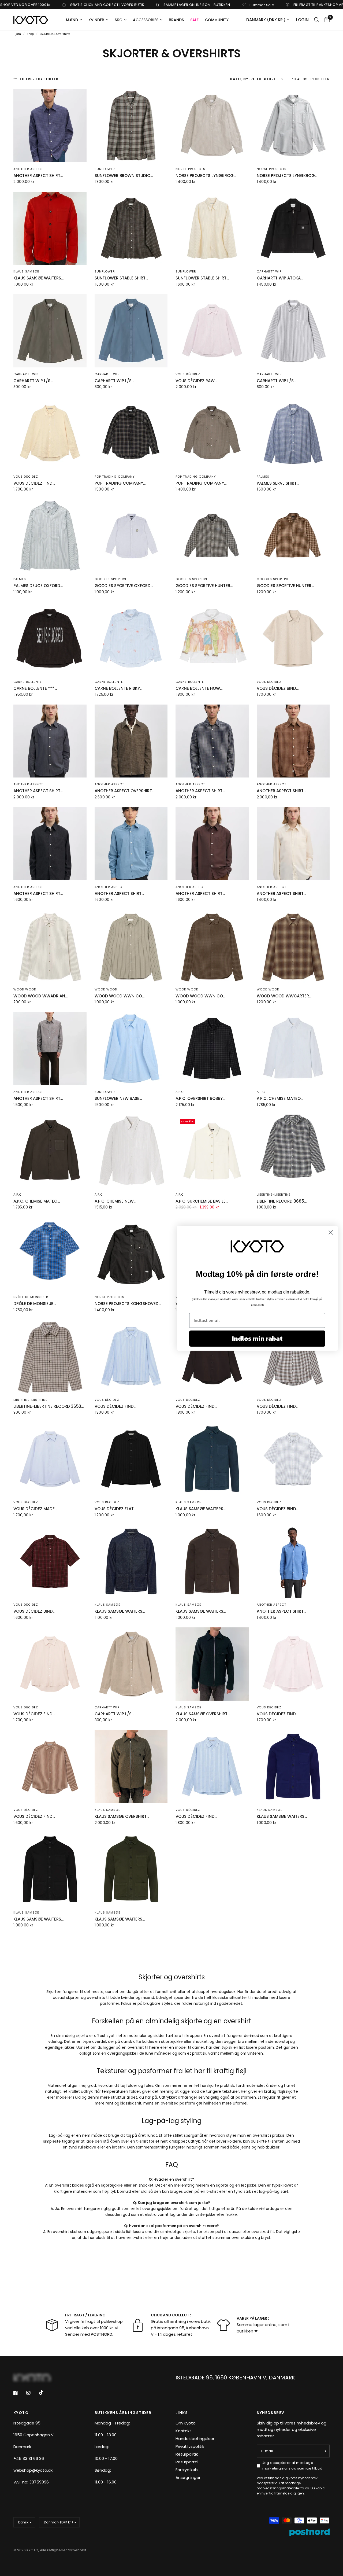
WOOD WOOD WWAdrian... (40, 996)
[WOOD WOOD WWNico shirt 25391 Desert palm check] (212, 946)
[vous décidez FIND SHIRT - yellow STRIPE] (50, 433)
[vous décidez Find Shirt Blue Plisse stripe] (131, 1356)
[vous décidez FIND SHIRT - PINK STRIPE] (293, 1664)
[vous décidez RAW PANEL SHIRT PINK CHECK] (212, 331)
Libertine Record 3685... (282, 1201)
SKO (119, 20)
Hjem (17, 34)
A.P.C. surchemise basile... (202, 1201)
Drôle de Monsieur (31, 1297)
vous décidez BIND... (278, 688)
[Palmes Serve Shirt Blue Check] (293, 433)
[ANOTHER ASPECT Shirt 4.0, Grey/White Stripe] (50, 1049)
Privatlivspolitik (190, 2447)
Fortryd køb (187, 2471)
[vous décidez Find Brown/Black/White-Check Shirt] (293, 1356)
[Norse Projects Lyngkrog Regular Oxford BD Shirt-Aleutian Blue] (293, 126)
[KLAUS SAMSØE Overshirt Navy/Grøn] (212, 1664)
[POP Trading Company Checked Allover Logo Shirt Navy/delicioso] (212, 433)
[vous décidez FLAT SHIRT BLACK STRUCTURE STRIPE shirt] (131, 1459)
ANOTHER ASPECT (28, 169)
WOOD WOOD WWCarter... (284, 996)
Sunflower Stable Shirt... (121, 278)
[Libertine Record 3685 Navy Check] (293, 1151)
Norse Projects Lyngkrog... (206, 176)
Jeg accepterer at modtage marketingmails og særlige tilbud (292, 2467)
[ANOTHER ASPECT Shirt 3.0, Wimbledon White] (293, 844)
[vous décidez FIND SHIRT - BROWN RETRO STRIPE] (50, 1767)
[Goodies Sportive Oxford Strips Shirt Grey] (131, 536)
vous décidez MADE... (35, 1509)
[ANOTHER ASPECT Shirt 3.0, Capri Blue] (293, 1562)
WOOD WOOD (25, 989)
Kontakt (183, 2432)
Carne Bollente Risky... (118, 688)
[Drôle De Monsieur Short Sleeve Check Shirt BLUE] (50, 1254)
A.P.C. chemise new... (115, 1201)
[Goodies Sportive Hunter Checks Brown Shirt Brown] (293, 536)
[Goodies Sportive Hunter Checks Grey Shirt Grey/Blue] (212, 536)
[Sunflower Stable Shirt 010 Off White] (212, 228)
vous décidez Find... (115, 1406)
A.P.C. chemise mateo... (280, 1098)
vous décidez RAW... (196, 381)
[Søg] (317, 20)
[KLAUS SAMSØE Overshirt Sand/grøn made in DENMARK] (131, 1767)
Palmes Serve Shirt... (278, 483)
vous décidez (188, 374)
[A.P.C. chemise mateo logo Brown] (50, 1151)
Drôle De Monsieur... (35, 1304)
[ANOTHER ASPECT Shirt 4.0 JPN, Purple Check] (50, 126)
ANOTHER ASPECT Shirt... (38, 176)
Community (217, 20)
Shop (30, 34)
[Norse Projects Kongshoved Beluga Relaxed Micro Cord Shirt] (131, 1254)
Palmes (263, 477)
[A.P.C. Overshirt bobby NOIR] (212, 1049)
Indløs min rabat (257, 1338)
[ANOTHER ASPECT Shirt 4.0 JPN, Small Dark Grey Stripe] (50, 741)
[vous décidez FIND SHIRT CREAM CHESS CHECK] (50, 1664)
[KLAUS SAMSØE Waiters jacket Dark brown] (212, 1562)
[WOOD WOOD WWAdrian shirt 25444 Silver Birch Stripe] (50, 946)
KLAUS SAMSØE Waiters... (38, 278)
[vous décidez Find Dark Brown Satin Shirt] (212, 1356)
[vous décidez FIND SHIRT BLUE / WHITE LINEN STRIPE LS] (212, 1767)
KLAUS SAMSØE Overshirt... (203, 1714)
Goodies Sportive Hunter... (204, 586)
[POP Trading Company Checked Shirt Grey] (131, 433)
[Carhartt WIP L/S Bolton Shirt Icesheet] (131, 331)
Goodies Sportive (111, 579)
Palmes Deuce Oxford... (38, 586)
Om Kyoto (186, 2424)
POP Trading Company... (120, 483)
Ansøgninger (188, 2479)
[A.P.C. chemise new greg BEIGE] (131, 1151)
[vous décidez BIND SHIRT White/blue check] (293, 1459)
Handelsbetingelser (195, 2440)
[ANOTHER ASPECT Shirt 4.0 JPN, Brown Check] (293, 741)
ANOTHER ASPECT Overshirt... (124, 791)
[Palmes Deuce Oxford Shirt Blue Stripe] (50, 536)
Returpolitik (187, 2455)
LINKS (182, 2414)
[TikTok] (45, 2394)
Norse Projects (190, 169)
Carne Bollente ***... (35, 688)
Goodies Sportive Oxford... (124, 586)
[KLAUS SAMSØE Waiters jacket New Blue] (212, 1459)
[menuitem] (74, 20)
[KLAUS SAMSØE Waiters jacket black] (50, 1869)
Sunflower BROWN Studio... (124, 176)
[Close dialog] (331, 1232)
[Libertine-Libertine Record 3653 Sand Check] (50, 1356)
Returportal (187, 2463)
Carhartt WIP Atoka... (280, 278)
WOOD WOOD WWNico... (120, 996)
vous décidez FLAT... (115, 1509)
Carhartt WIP (269, 271)
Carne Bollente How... (199, 688)
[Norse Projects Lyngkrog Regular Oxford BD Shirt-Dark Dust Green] (212, 126)
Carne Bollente (28, 682)
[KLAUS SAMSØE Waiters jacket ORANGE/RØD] (50, 228)
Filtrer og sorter (39, 79)
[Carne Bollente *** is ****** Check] (50, 638)
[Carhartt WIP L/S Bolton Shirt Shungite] (50, 331)
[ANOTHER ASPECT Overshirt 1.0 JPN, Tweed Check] (131, 741)
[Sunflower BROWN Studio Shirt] (131, 126)
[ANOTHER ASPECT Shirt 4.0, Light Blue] (131, 844)
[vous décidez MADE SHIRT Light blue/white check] (50, 1459)
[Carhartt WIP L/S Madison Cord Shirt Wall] (131, 1664)
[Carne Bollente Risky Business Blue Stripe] (131, 638)
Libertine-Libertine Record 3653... (49, 1406)
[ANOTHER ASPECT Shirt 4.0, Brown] (212, 844)
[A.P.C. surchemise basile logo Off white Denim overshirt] (212, 1151)
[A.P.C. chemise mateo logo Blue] (293, 1049)
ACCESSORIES (146, 20)
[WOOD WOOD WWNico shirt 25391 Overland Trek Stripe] (131, 946)
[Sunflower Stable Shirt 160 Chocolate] (131, 228)
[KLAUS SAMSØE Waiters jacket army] (131, 1869)
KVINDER (96, 20)
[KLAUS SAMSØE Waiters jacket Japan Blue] (293, 1767)
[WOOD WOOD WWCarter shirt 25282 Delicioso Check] (293, 946)
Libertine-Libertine (274, 1195)
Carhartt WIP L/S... (33, 381)
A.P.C (180, 1092)
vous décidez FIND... (34, 483)
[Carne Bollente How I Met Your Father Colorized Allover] (212, 638)
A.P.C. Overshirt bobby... (200, 1098)
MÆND (72, 20)
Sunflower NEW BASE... (118, 1098)
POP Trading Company (115, 477)
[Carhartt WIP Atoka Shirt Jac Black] (293, 228)
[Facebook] (19, 2394)
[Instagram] (32, 2394)
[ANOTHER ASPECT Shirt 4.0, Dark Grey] (50, 844)
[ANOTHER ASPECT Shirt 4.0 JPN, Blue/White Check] (212, 741)
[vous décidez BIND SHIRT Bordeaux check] (50, 1562)
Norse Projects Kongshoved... (128, 1304)
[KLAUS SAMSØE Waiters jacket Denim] (131, 1562)
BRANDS (176, 20)
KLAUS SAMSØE (26, 271)
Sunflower (105, 169)
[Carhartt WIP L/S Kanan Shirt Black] (293, 331)
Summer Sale (187, 5)
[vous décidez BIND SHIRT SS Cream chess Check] (293, 638)
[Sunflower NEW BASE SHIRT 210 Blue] (131, 1049)
